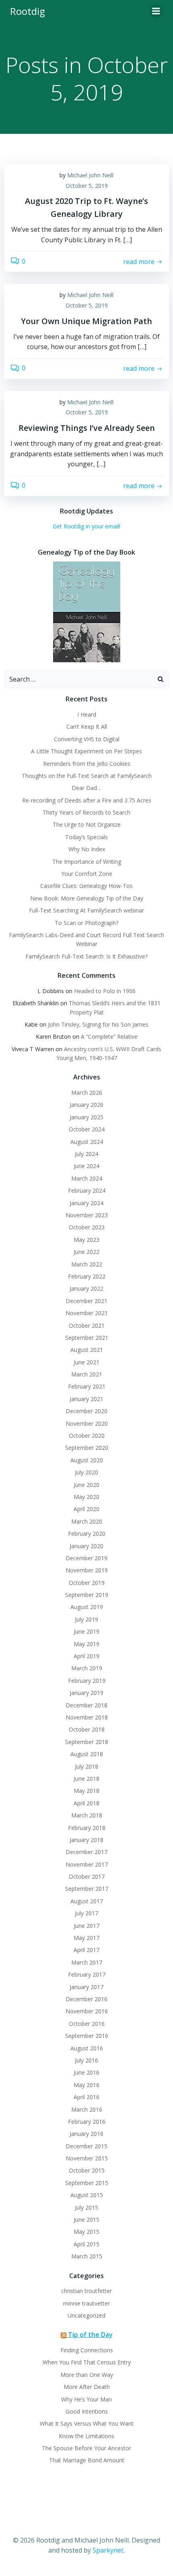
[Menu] (156, 11)
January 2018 (86, 1840)
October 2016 (87, 2024)
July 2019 (86, 1619)
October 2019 (87, 1583)
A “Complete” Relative (109, 1036)
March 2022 (87, 1264)
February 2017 (87, 1974)
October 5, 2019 (87, 186)
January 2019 (86, 1693)
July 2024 (86, 1154)
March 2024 (87, 1178)
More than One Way (87, 2375)
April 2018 (86, 1803)
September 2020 (87, 1448)
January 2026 (86, 1105)
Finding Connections (87, 2350)
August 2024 (87, 1142)
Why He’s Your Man (86, 2399)
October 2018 (87, 1729)
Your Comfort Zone (87, 874)
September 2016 (87, 2036)
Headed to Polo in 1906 (105, 991)
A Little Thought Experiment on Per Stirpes (86, 751)
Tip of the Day (90, 2335)
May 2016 (86, 2085)
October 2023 (87, 1227)
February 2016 (87, 2122)
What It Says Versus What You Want (87, 2423)
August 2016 (87, 2048)
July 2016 (86, 2060)
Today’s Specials (86, 837)
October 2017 (87, 1876)
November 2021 (87, 1313)
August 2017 (87, 1901)
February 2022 (87, 1276)
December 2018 (86, 1705)
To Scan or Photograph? (86, 923)
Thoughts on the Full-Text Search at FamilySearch (87, 776)
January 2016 (86, 2134)
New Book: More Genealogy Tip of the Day (87, 898)
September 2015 (87, 2183)
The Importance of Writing (87, 862)
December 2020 (86, 1411)
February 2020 (87, 1533)
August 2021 (87, 1350)
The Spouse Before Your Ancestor (86, 2448)
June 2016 (86, 2072)
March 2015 (87, 2256)
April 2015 (86, 2244)
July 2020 (86, 1472)
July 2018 (86, 1766)
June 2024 (86, 1166)
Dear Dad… (86, 788)
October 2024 (87, 1129)
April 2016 (86, 2097)
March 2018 (87, 1815)
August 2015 (87, 2195)
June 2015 (86, 2219)
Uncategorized (86, 2315)
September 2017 (87, 1889)
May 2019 (86, 1644)
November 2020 (87, 1423)
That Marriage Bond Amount (87, 2460)
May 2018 (86, 1791)
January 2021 (86, 1399)
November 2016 (87, 2011)
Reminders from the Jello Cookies (87, 764)
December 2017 (86, 1852)
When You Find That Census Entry (87, 2362)
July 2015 (86, 2207)
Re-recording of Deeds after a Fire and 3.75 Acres (87, 800)
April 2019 (86, 1656)
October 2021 (87, 1325)
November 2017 (87, 1864)
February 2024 (87, 1190)
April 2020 (86, 1509)
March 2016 (87, 2109)
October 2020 (87, 1436)
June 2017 (86, 1926)
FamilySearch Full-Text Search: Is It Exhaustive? (86, 956)
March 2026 (87, 1093)
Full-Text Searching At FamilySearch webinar (86, 910)
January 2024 (86, 1203)
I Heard (87, 714)
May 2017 (86, 1938)
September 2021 (87, 1338)
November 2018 (87, 1717)
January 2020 (86, 1546)
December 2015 (86, 2146)
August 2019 (87, 1607)
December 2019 (86, 1558)
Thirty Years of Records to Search (86, 812)
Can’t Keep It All (87, 727)
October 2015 (87, 2170)
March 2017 (87, 1962)
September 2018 (87, 1742)
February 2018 (87, 1828)
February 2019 (87, 1681)
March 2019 (87, 1668)
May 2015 (86, 2232)
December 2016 (86, 1999)
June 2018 (86, 1779)
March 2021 (87, 1374)
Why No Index (87, 849)
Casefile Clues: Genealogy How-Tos (86, 886)
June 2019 (86, 1631)
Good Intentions (87, 2411)
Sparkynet (108, 2550)
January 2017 (86, 1987)
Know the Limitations (86, 2436)
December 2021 (86, 1301)
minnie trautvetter (86, 2303)
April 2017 (86, 1950)
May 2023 (86, 1240)
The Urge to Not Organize (87, 824)
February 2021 (87, 1386)
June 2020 (86, 1485)
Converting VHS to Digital (87, 739)
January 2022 (86, 1288)
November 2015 (87, 2158)
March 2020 (87, 1521)
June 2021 (86, 1362)
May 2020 (86, 1497)
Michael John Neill (90, 175)
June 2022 (86, 1252)
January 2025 (86, 1117)
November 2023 (87, 1215)
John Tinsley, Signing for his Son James (98, 1024)
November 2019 (87, 1570)
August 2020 (87, 1460)
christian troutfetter (86, 2291)
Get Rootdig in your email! (86, 526)
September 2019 (87, 1595)
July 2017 (86, 1913)
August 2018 (87, 1754)
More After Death (87, 2387)
